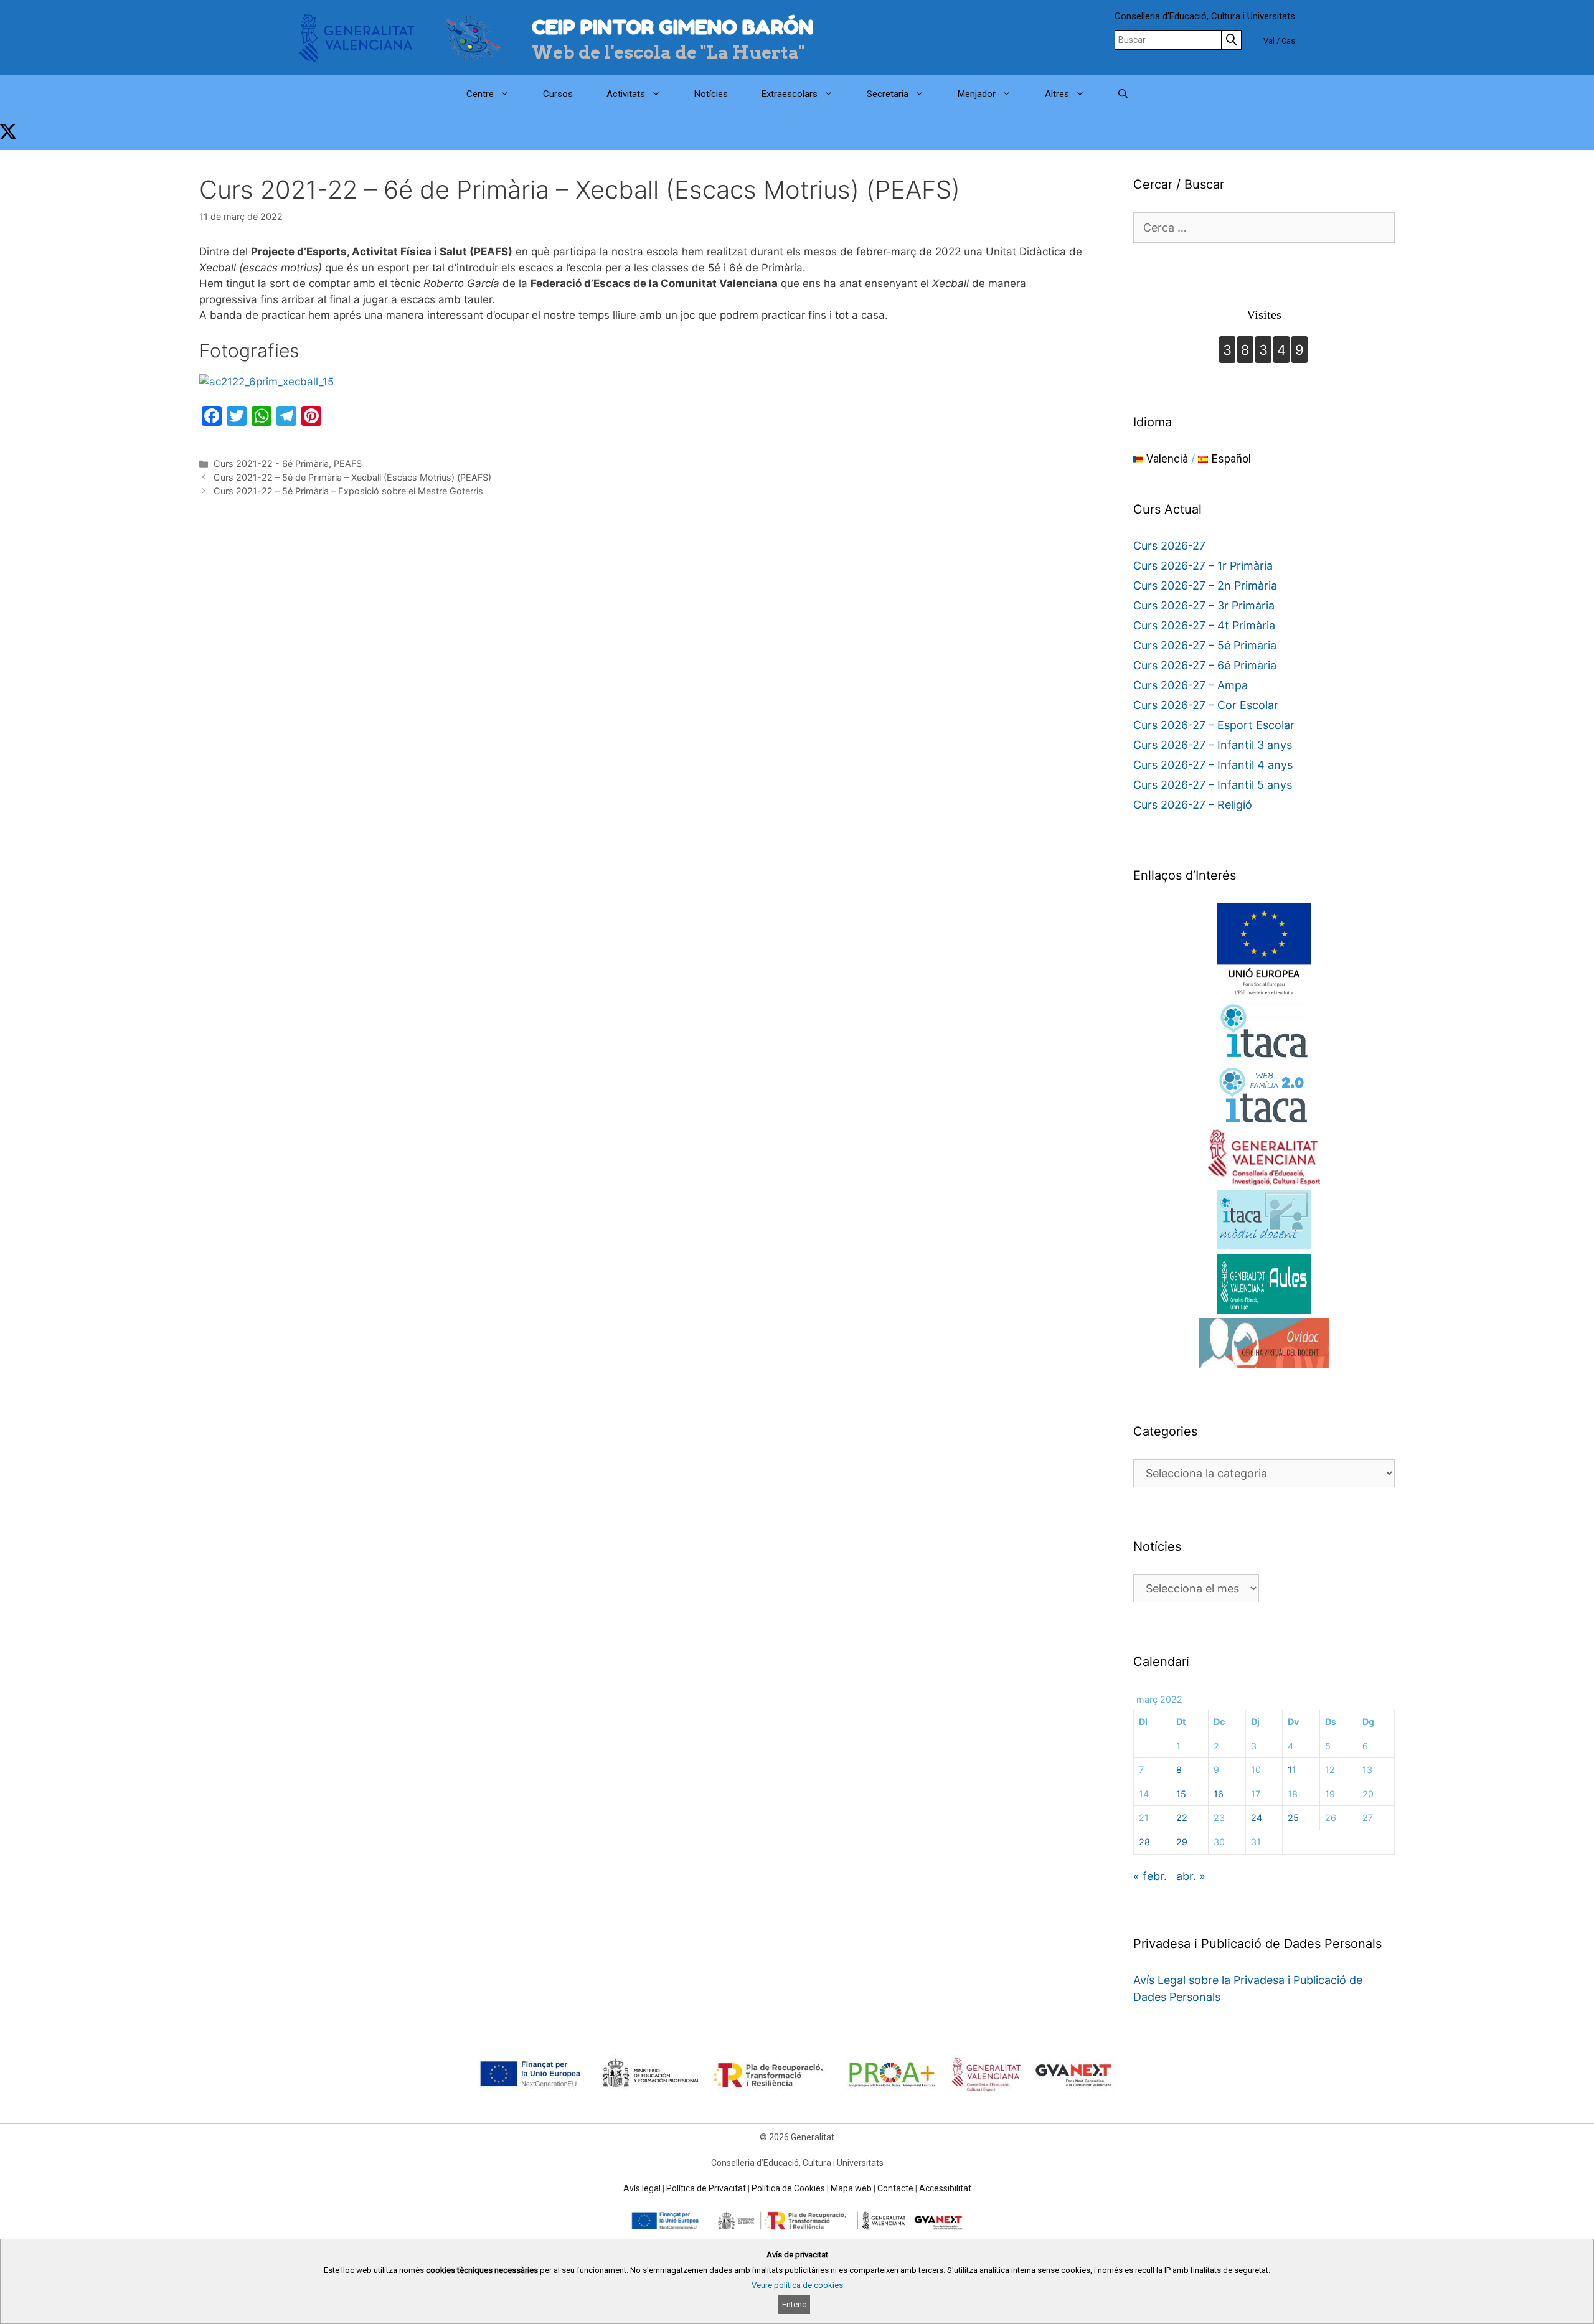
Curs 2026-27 (1169, 546)
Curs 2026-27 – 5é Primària (1205, 645)
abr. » (1191, 1876)
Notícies (711, 94)
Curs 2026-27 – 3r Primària (1204, 605)
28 (1144, 1842)
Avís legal (642, 2188)
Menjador (977, 94)
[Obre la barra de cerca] (1123, 94)
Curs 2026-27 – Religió (1193, 805)
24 (1257, 1818)
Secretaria (888, 94)
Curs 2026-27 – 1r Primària (1203, 566)
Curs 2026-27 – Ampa (1191, 685)
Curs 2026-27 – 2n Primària (1205, 586)
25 (1293, 1818)
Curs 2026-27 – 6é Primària (1205, 665)
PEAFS (348, 463)
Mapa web (851, 2188)
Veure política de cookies (797, 2285)
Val (1269, 41)
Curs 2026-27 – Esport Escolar (1214, 725)
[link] (8, 131)
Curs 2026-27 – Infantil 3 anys (1213, 745)
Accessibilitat (945, 2188)
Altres (1057, 94)
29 (1182, 1842)
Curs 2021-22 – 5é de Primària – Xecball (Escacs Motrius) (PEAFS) (352, 477)
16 (1219, 1794)
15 (1181, 1794)
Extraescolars (790, 94)
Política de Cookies (788, 2188)
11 (1292, 1770)
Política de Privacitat (706, 2188)
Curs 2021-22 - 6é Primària (271, 463)
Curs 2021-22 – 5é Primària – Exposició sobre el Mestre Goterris (348, 491)
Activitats (626, 94)
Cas (1288, 41)
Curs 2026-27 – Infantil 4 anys (1213, 765)
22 (1182, 1818)
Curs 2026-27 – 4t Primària (1204, 625)
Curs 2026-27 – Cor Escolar (1206, 705)
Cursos (558, 94)
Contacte (895, 2188)
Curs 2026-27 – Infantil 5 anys (1213, 785)
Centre (480, 94)
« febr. (1150, 1876)
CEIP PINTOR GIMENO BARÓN (672, 27)
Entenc (794, 2304)
